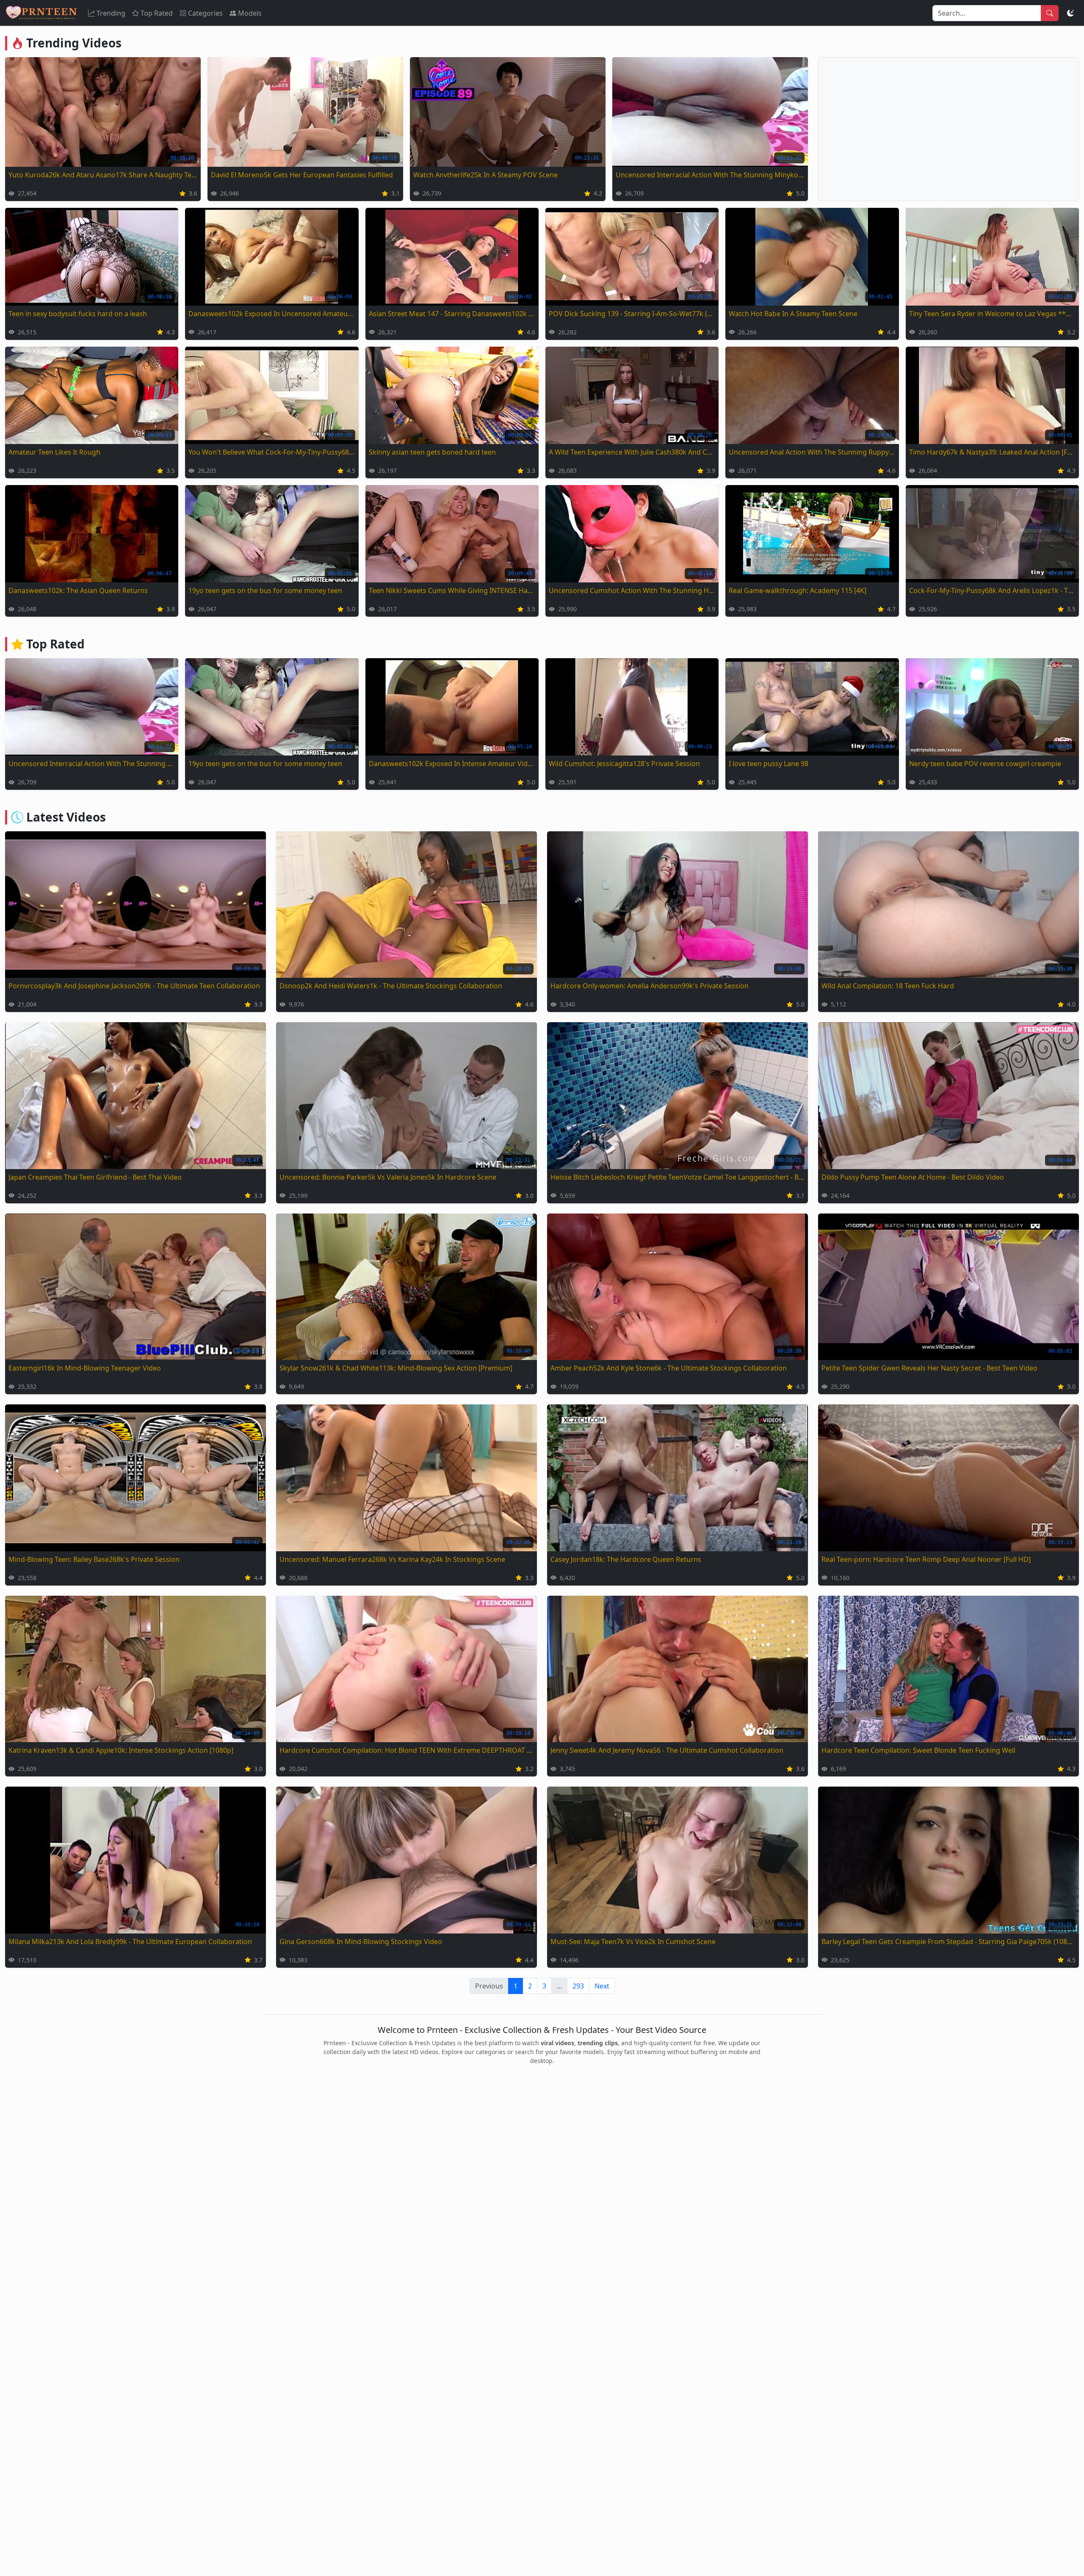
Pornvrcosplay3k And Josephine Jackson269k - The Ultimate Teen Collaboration (134, 986)
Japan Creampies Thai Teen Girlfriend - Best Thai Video (95, 1177)
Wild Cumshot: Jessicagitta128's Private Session (624, 764)
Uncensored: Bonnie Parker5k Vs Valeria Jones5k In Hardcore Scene (388, 1177)
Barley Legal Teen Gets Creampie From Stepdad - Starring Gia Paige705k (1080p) (948, 1942)
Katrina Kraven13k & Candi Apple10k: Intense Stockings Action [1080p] (121, 1750)
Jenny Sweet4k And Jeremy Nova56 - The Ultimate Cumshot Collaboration (667, 1750)
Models (250, 13)
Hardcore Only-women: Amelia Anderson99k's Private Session (650, 986)
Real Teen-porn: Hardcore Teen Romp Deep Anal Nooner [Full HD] (926, 1559)
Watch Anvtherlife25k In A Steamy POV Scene (485, 175)
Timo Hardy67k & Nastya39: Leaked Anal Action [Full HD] (992, 452)
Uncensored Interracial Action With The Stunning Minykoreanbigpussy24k (710, 175)
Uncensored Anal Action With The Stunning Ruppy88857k (812, 452)
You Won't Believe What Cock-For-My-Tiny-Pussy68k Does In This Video (272, 452)
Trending (111, 13)
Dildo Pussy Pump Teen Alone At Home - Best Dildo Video (913, 1177)
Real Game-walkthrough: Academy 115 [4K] (798, 590)
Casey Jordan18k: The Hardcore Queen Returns (626, 1559)
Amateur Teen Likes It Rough (54, 452)
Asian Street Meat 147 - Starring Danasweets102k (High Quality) (452, 314)
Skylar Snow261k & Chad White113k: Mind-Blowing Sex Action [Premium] (396, 1368)
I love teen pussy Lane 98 (769, 764)
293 (578, 1986)
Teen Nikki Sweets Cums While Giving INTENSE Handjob (452, 590)
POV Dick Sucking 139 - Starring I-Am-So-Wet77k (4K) (632, 314)
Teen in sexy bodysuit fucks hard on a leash (78, 314)
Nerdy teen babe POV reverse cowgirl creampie (985, 764)
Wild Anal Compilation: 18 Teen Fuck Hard (888, 986)
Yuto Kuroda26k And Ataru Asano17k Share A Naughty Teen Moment (103, 175)
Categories (205, 13)
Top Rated (157, 13)
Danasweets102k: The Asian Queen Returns (78, 590)
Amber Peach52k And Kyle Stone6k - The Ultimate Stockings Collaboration (669, 1368)
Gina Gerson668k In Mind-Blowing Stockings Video (361, 1942)
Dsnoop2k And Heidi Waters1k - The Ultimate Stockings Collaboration (391, 986)
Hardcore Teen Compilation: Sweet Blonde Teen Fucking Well (918, 1750)
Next (602, 1986)
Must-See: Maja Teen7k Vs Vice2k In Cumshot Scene (633, 1942)
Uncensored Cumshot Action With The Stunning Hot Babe (632, 590)
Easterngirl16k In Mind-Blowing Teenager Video (85, 1368)
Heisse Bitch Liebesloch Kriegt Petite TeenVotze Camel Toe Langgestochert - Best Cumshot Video (677, 1177)
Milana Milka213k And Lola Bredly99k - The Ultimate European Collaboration (130, 1942)
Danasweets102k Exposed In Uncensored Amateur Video (272, 314)
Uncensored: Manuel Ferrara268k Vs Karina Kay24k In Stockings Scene (392, 1559)
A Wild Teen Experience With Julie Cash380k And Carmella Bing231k (632, 452)
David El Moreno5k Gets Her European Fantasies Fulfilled (302, 175)
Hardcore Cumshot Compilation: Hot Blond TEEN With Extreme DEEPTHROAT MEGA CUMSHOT (406, 1750)
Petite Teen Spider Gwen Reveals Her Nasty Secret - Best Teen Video (929, 1368)
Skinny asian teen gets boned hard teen (432, 452)
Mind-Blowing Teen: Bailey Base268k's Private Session (94, 1559)
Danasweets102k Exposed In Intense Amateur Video (452, 764)
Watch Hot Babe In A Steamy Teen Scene (793, 314)
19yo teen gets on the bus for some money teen (265, 590)
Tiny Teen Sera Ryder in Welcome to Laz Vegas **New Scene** (992, 314)
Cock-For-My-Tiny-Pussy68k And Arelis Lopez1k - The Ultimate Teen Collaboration (992, 590)
